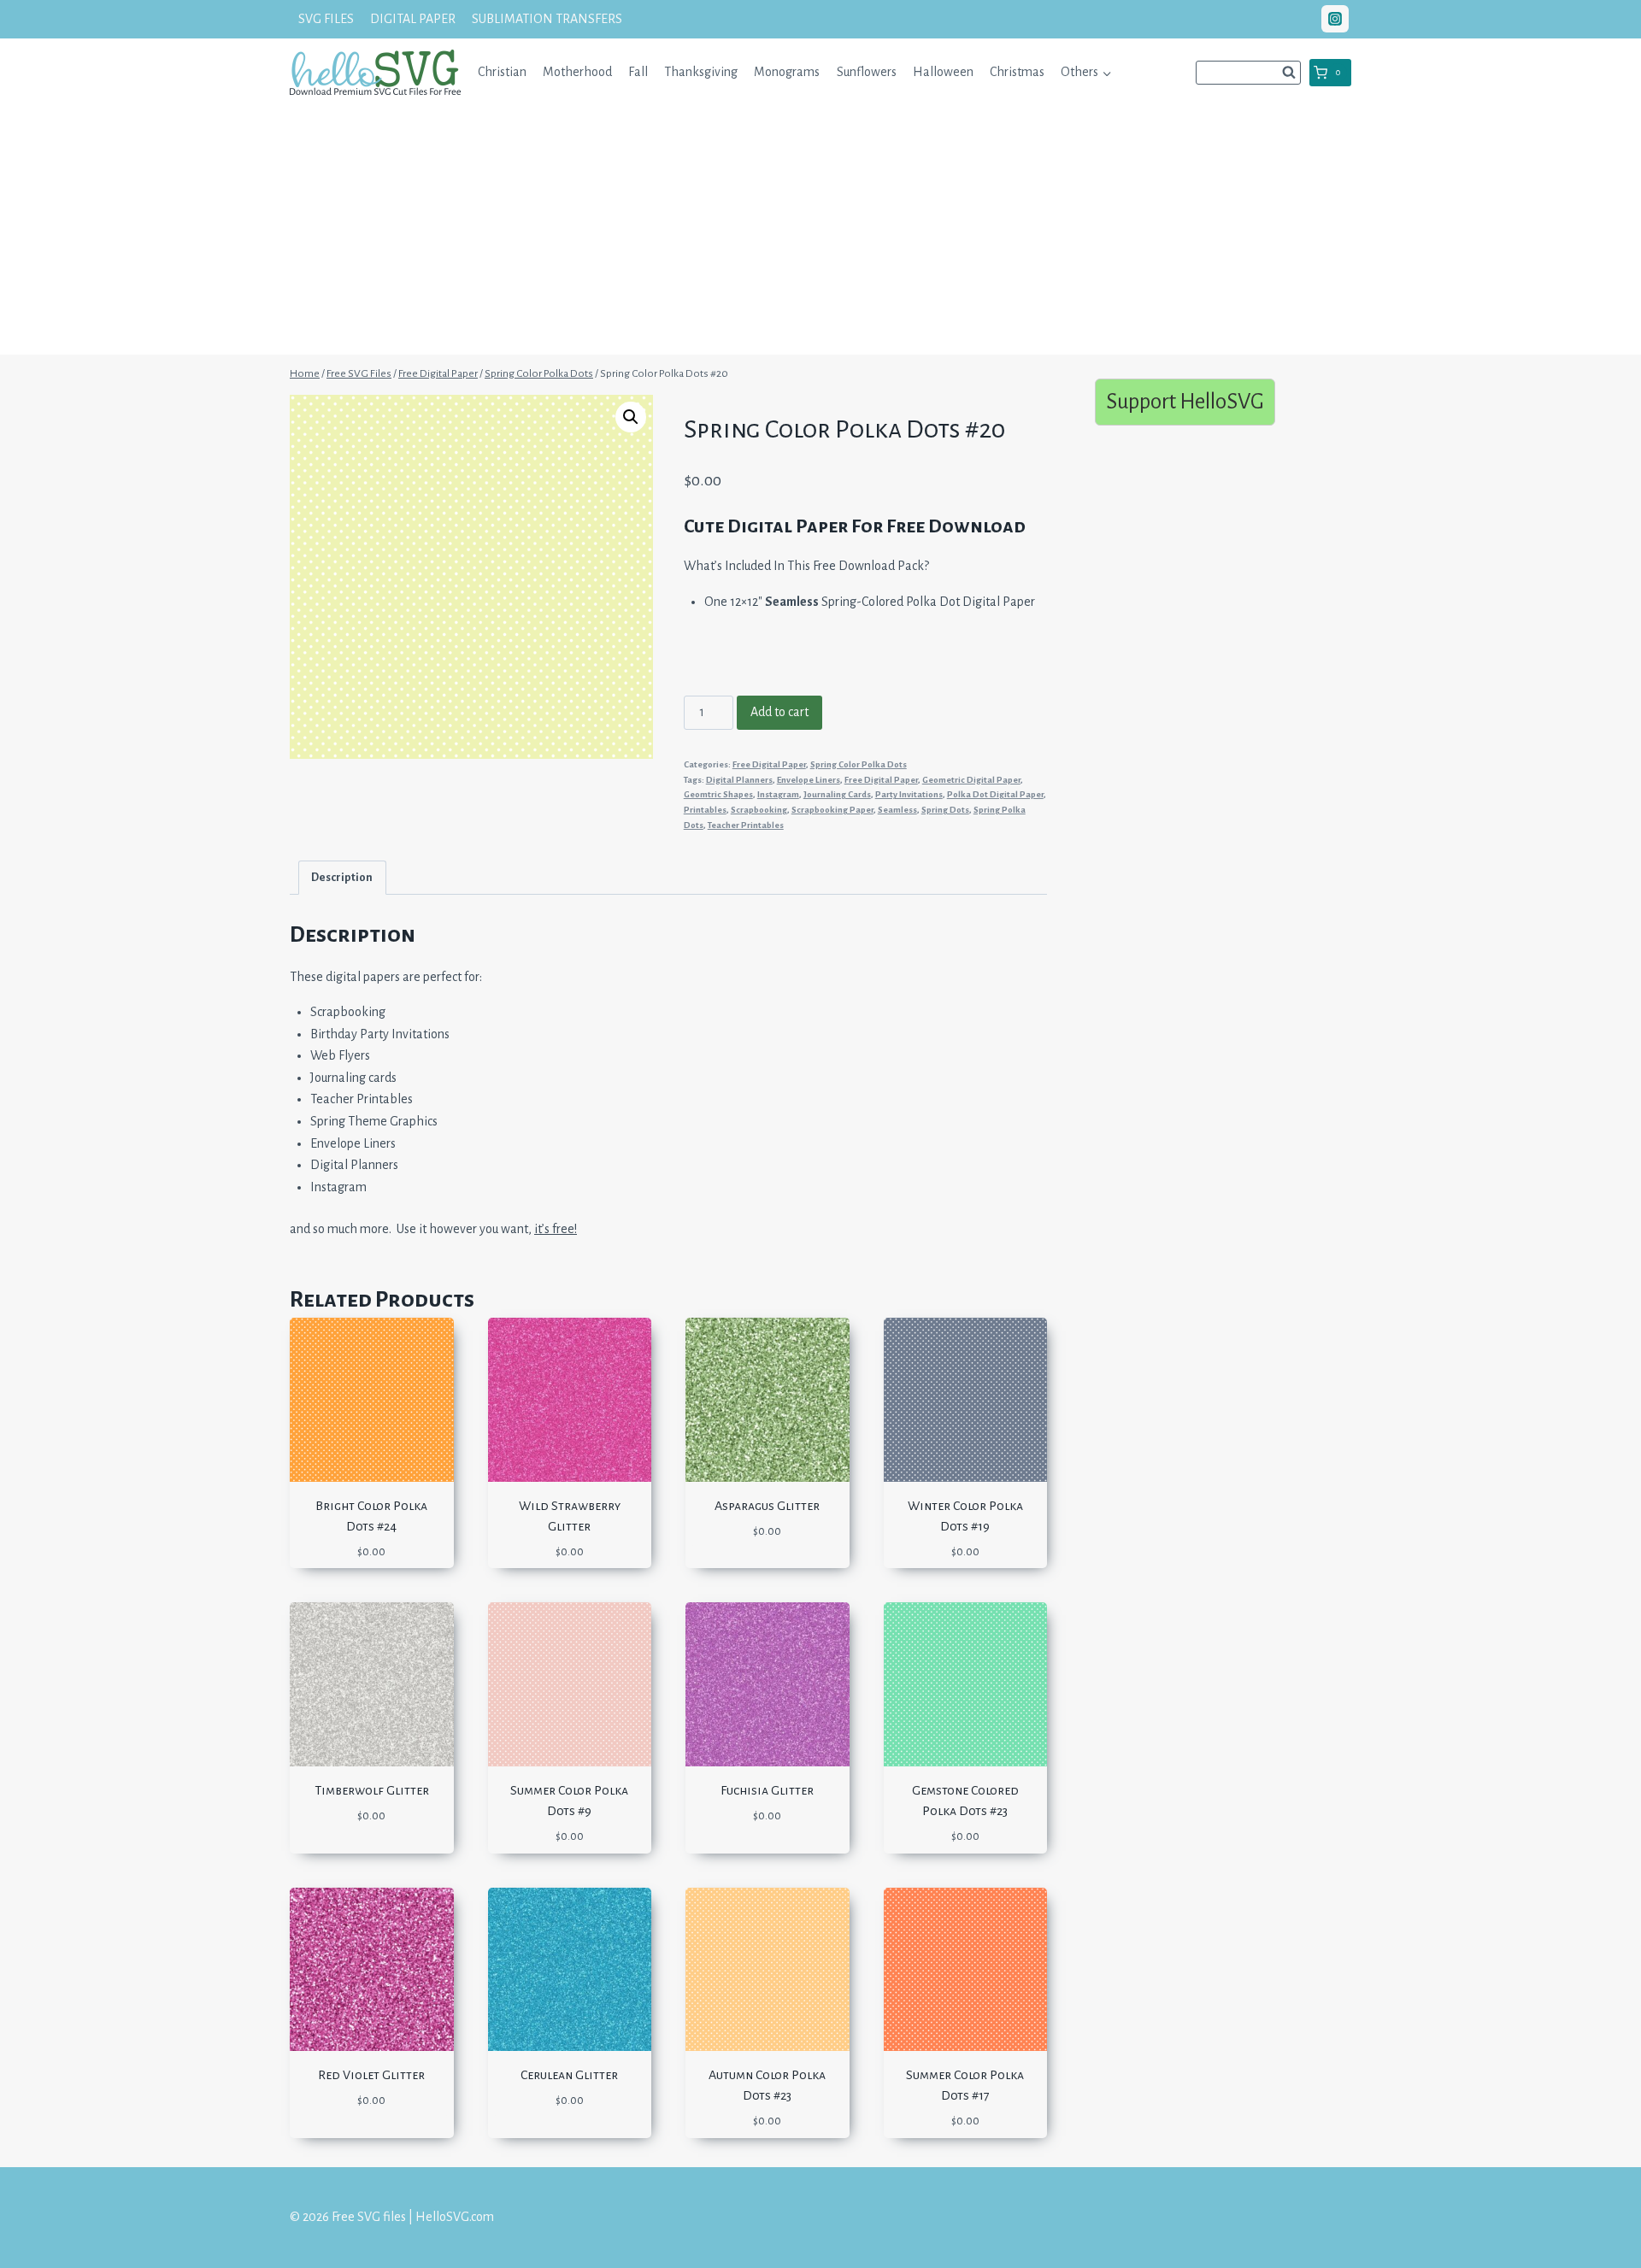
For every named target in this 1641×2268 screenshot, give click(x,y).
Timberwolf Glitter (372, 1790)
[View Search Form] (1248, 73)
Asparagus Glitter (767, 1506)
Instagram (778, 794)
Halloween (943, 72)
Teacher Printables (746, 825)
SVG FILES (326, 19)
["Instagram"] (1335, 19)
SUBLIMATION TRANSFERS (547, 19)
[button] (1106, 72)
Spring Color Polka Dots (859, 764)
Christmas (1017, 72)
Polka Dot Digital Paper (995, 794)
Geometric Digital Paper (971, 780)
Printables (705, 810)
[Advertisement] (820, 235)
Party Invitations (909, 794)
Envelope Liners (809, 780)
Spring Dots (945, 810)
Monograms (787, 72)
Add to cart (779, 712)
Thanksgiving (701, 72)
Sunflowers (867, 72)
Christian (502, 72)
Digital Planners (739, 780)
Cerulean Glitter (569, 2075)
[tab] (342, 877)
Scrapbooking (759, 810)
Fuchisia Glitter (767, 1790)
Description (342, 877)
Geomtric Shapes (718, 794)
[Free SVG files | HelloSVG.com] (375, 72)
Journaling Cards (837, 794)
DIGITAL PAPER (413, 19)
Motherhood (577, 72)
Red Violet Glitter (371, 2075)
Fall (638, 72)
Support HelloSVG (1185, 401)
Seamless (897, 810)
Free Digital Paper (769, 764)
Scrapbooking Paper (832, 810)
